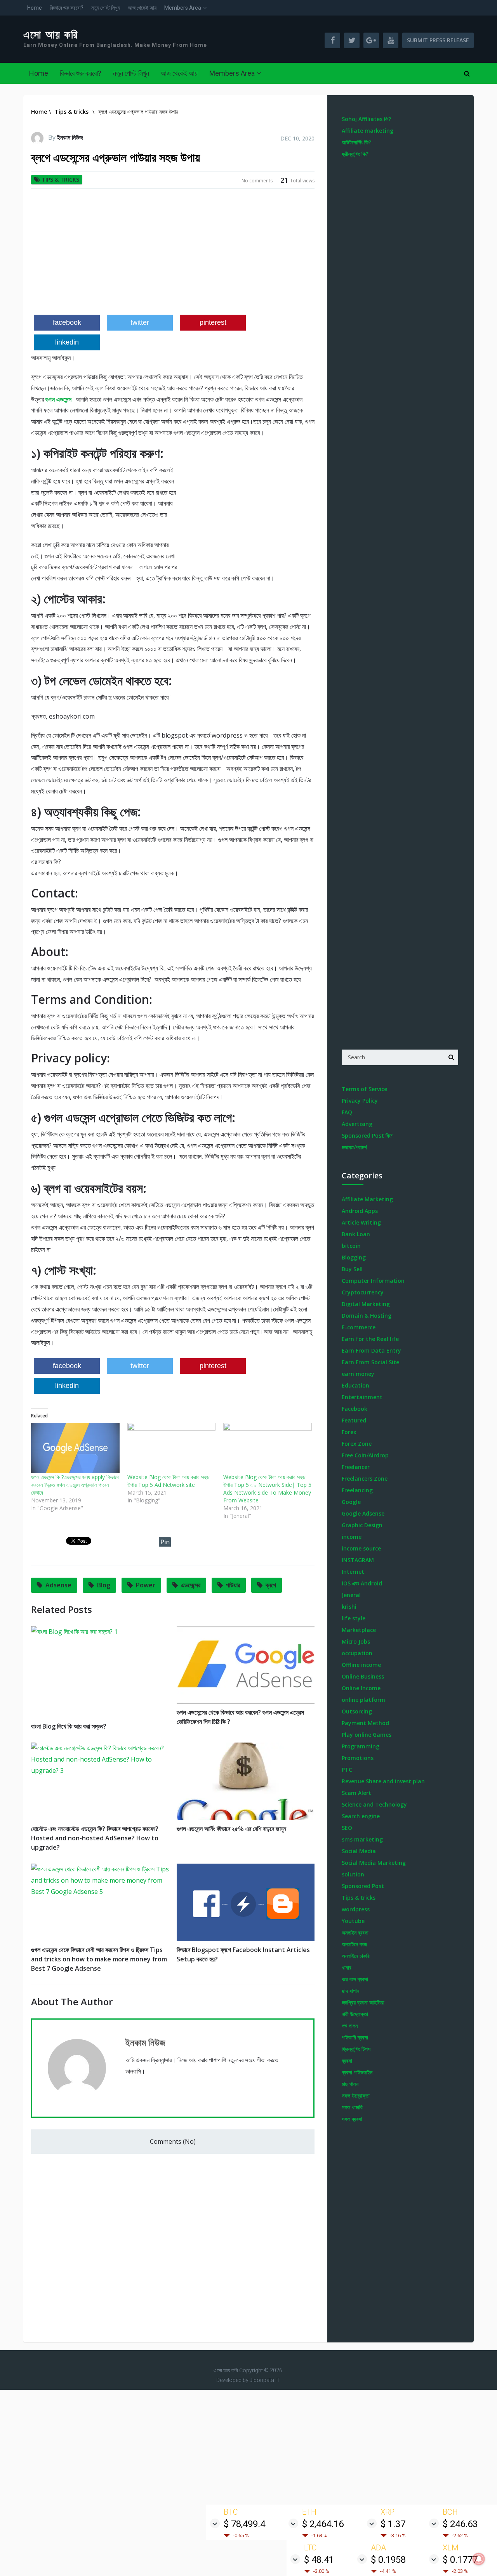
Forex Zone (357, 1444)
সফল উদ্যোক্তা (356, 2095)
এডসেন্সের (191, 1585)
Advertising (357, 1124)
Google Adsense (363, 1513)
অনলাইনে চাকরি (356, 1956)
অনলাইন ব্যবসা (355, 1932)
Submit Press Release (438, 40)
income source (361, 1548)
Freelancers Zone (365, 1479)
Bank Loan (356, 1234)
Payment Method (365, 1723)
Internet (353, 1572)
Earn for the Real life (370, 1339)
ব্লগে (271, 1585)
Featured (354, 1420)
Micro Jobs (356, 1641)
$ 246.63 (460, 2524)
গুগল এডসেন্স (58, 399)
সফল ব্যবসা (352, 2119)
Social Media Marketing (374, 1863)
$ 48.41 (319, 2560)
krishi (349, 1607)
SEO (347, 1828)
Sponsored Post (363, 1886)
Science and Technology (374, 1804)
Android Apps (360, 1211)
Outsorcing (357, 1711)
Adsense (58, 1585)
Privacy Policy (360, 1101)
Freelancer (356, 1467)
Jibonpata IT (265, 2380)
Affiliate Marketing (367, 1199)
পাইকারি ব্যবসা (355, 2037)
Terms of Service (364, 1089)
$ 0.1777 (460, 2560)
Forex (349, 1432)
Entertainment (362, 1397)
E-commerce (359, 1327)
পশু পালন (350, 2026)
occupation (357, 1653)
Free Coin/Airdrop (365, 1455)
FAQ (347, 1112)
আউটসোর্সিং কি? (356, 142)
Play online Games (367, 1735)
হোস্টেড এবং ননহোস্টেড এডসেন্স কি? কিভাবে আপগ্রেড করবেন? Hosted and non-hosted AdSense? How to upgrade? (95, 1838)
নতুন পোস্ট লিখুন (106, 8)
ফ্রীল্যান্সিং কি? (355, 154)
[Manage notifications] (479, 2559)
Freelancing (357, 1490)
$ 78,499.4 (244, 2524)
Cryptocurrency (363, 1292)
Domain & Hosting (367, 1316)
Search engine (361, 1816)
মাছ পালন (350, 2084)
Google (351, 1502)
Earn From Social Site (370, 1362)
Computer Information (373, 1281)
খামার (347, 1967)
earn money (358, 1374)
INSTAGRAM (358, 1560)
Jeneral (351, 1595)
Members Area (183, 8)
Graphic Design (362, 1525)
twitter (140, 322)
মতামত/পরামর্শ (354, 1147)
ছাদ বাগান (350, 1991)
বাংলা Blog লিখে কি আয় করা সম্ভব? (69, 1726)
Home (35, 8)
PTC (347, 1770)
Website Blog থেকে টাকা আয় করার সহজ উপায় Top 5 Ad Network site (168, 1481)
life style (354, 1618)
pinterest (213, 322)
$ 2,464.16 (323, 2524)
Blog (104, 1585)
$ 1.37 (393, 2524)
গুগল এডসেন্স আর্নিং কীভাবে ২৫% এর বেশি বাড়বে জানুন (231, 1829)
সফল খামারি (352, 2107)
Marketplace (359, 1630)
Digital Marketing (366, 1304)
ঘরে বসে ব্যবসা (355, 1979)
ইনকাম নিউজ (70, 137)
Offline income (361, 1665)
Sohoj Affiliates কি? (366, 119)
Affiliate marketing (368, 131)
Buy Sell (352, 1269)
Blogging (354, 1257)
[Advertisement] (173, 255)
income (352, 1537)
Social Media (359, 1851)
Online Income (361, 1688)
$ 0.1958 (388, 2560)
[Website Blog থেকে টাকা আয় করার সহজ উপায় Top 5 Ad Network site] (172, 1448)
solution (353, 1874)
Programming (361, 1746)
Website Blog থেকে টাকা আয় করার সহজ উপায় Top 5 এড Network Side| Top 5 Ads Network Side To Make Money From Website (267, 1489)
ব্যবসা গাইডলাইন (357, 2072)
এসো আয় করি (51, 35)
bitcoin (351, 1246)
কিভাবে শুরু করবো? (67, 8)
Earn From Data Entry (371, 1350)
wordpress (356, 1909)
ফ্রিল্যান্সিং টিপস (356, 2049)
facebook (67, 322)
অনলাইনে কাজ (354, 1944)
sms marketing (362, 1839)
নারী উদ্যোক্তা (355, 2014)
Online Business (363, 1676)
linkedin (67, 342)
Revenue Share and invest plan (383, 1781)
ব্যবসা (347, 2061)
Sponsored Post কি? (367, 1136)
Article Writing (361, 1222)
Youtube (353, 1921)
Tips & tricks (60, 179)
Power (146, 1585)
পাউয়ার (233, 1585)
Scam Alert (356, 1793)
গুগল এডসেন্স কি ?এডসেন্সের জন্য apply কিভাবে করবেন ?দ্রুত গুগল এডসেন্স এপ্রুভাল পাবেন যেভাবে (75, 1485)
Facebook (355, 1409)
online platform (363, 1700)
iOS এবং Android (362, 1583)
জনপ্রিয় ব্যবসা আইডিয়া (363, 2002)
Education (355, 1385)
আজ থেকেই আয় (142, 8)
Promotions (358, 1758)
